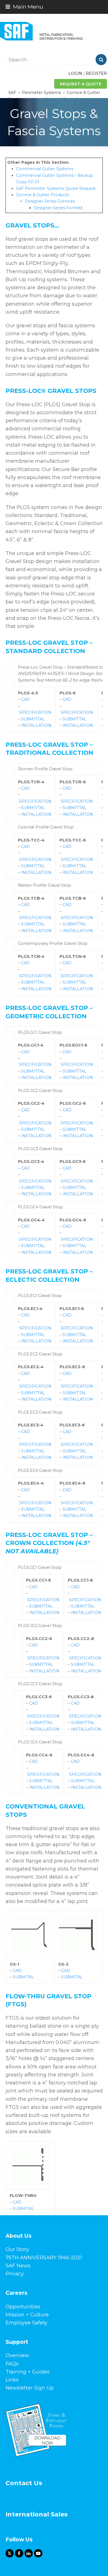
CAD (25, 699)
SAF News (18, 2266)
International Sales (37, 2514)
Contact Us (24, 2483)
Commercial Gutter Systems (45, 169)
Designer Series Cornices (50, 201)
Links (12, 2380)
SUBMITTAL (33, 719)
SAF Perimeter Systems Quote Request (56, 188)
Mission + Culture (27, 2315)
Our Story (17, 2249)
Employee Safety (26, 2323)
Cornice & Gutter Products (43, 195)
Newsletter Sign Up (30, 2388)
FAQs (12, 2364)
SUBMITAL (23, 1977)
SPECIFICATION (35, 712)
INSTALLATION (36, 725)
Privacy (15, 2274)
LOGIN (75, 73)
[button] (24, 7)
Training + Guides (28, 2372)
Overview (17, 2355)
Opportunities (23, 2307)
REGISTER (96, 73)
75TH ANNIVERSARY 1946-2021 (44, 2258)
